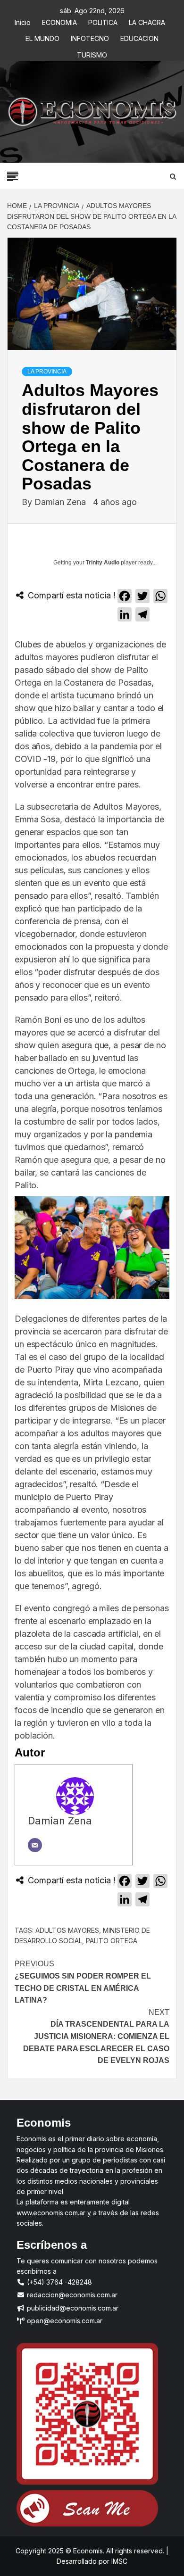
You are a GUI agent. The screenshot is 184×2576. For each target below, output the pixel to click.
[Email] (35, 1845)
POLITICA (103, 21)
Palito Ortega (112, 1941)
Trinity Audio (103, 563)
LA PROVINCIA (47, 372)
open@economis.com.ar (64, 2321)
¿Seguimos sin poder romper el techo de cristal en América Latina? (83, 1982)
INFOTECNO (90, 37)
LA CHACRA (147, 21)
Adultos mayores (67, 1930)
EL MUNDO (42, 37)
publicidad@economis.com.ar (72, 2308)
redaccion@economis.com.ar (71, 2295)
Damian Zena (61, 502)
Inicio (23, 21)
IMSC (118, 2561)
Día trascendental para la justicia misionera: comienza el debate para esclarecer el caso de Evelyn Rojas (96, 2036)
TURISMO (92, 54)
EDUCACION (139, 37)
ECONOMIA (59, 21)
